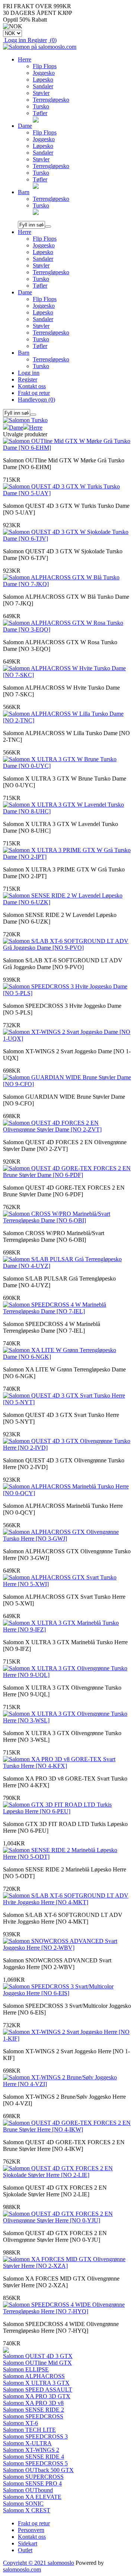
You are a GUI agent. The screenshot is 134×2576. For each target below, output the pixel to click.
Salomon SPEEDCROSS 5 (35, 2463)
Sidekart (28, 2543)
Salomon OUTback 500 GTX (38, 2470)
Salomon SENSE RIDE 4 (33, 2457)
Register (28, 379)
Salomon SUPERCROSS (33, 2477)
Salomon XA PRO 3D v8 (33, 2403)
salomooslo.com (22, 2569)
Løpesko (43, 80)
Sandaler (43, 86)
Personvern (31, 2530)
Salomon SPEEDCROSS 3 (35, 2436)
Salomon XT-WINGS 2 (31, 2450)
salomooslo (61, 2563)
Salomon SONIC (23, 2504)
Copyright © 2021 (25, 2563)
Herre (25, 59)
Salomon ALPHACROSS (34, 2376)
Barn (24, 192)
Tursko (41, 106)
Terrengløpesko (51, 100)
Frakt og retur (34, 393)
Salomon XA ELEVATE (32, 2497)
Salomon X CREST (27, 2510)
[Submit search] (48, 227)
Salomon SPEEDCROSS (33, 2416)
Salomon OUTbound (28, 2490)
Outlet (25, 2550)
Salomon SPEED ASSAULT (38, 2390)
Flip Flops (45, 66)
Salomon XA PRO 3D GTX (37, 2396)
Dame (25, 126)
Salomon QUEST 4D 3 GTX (38, 2356)
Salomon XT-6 (20, 2423)
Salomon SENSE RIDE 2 (33, 2410)
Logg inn (29, 373)
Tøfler (40, 113)
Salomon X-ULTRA (27, 2443)
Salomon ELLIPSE (26, 2369)
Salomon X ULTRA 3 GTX (36, 2383)
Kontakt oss (32, 386)
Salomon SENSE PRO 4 (32, 2483)
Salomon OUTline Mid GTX (37, 2363)
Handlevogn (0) (36, 400)
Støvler (41, 93)
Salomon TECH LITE (29, 2430)
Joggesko (44, 73)
